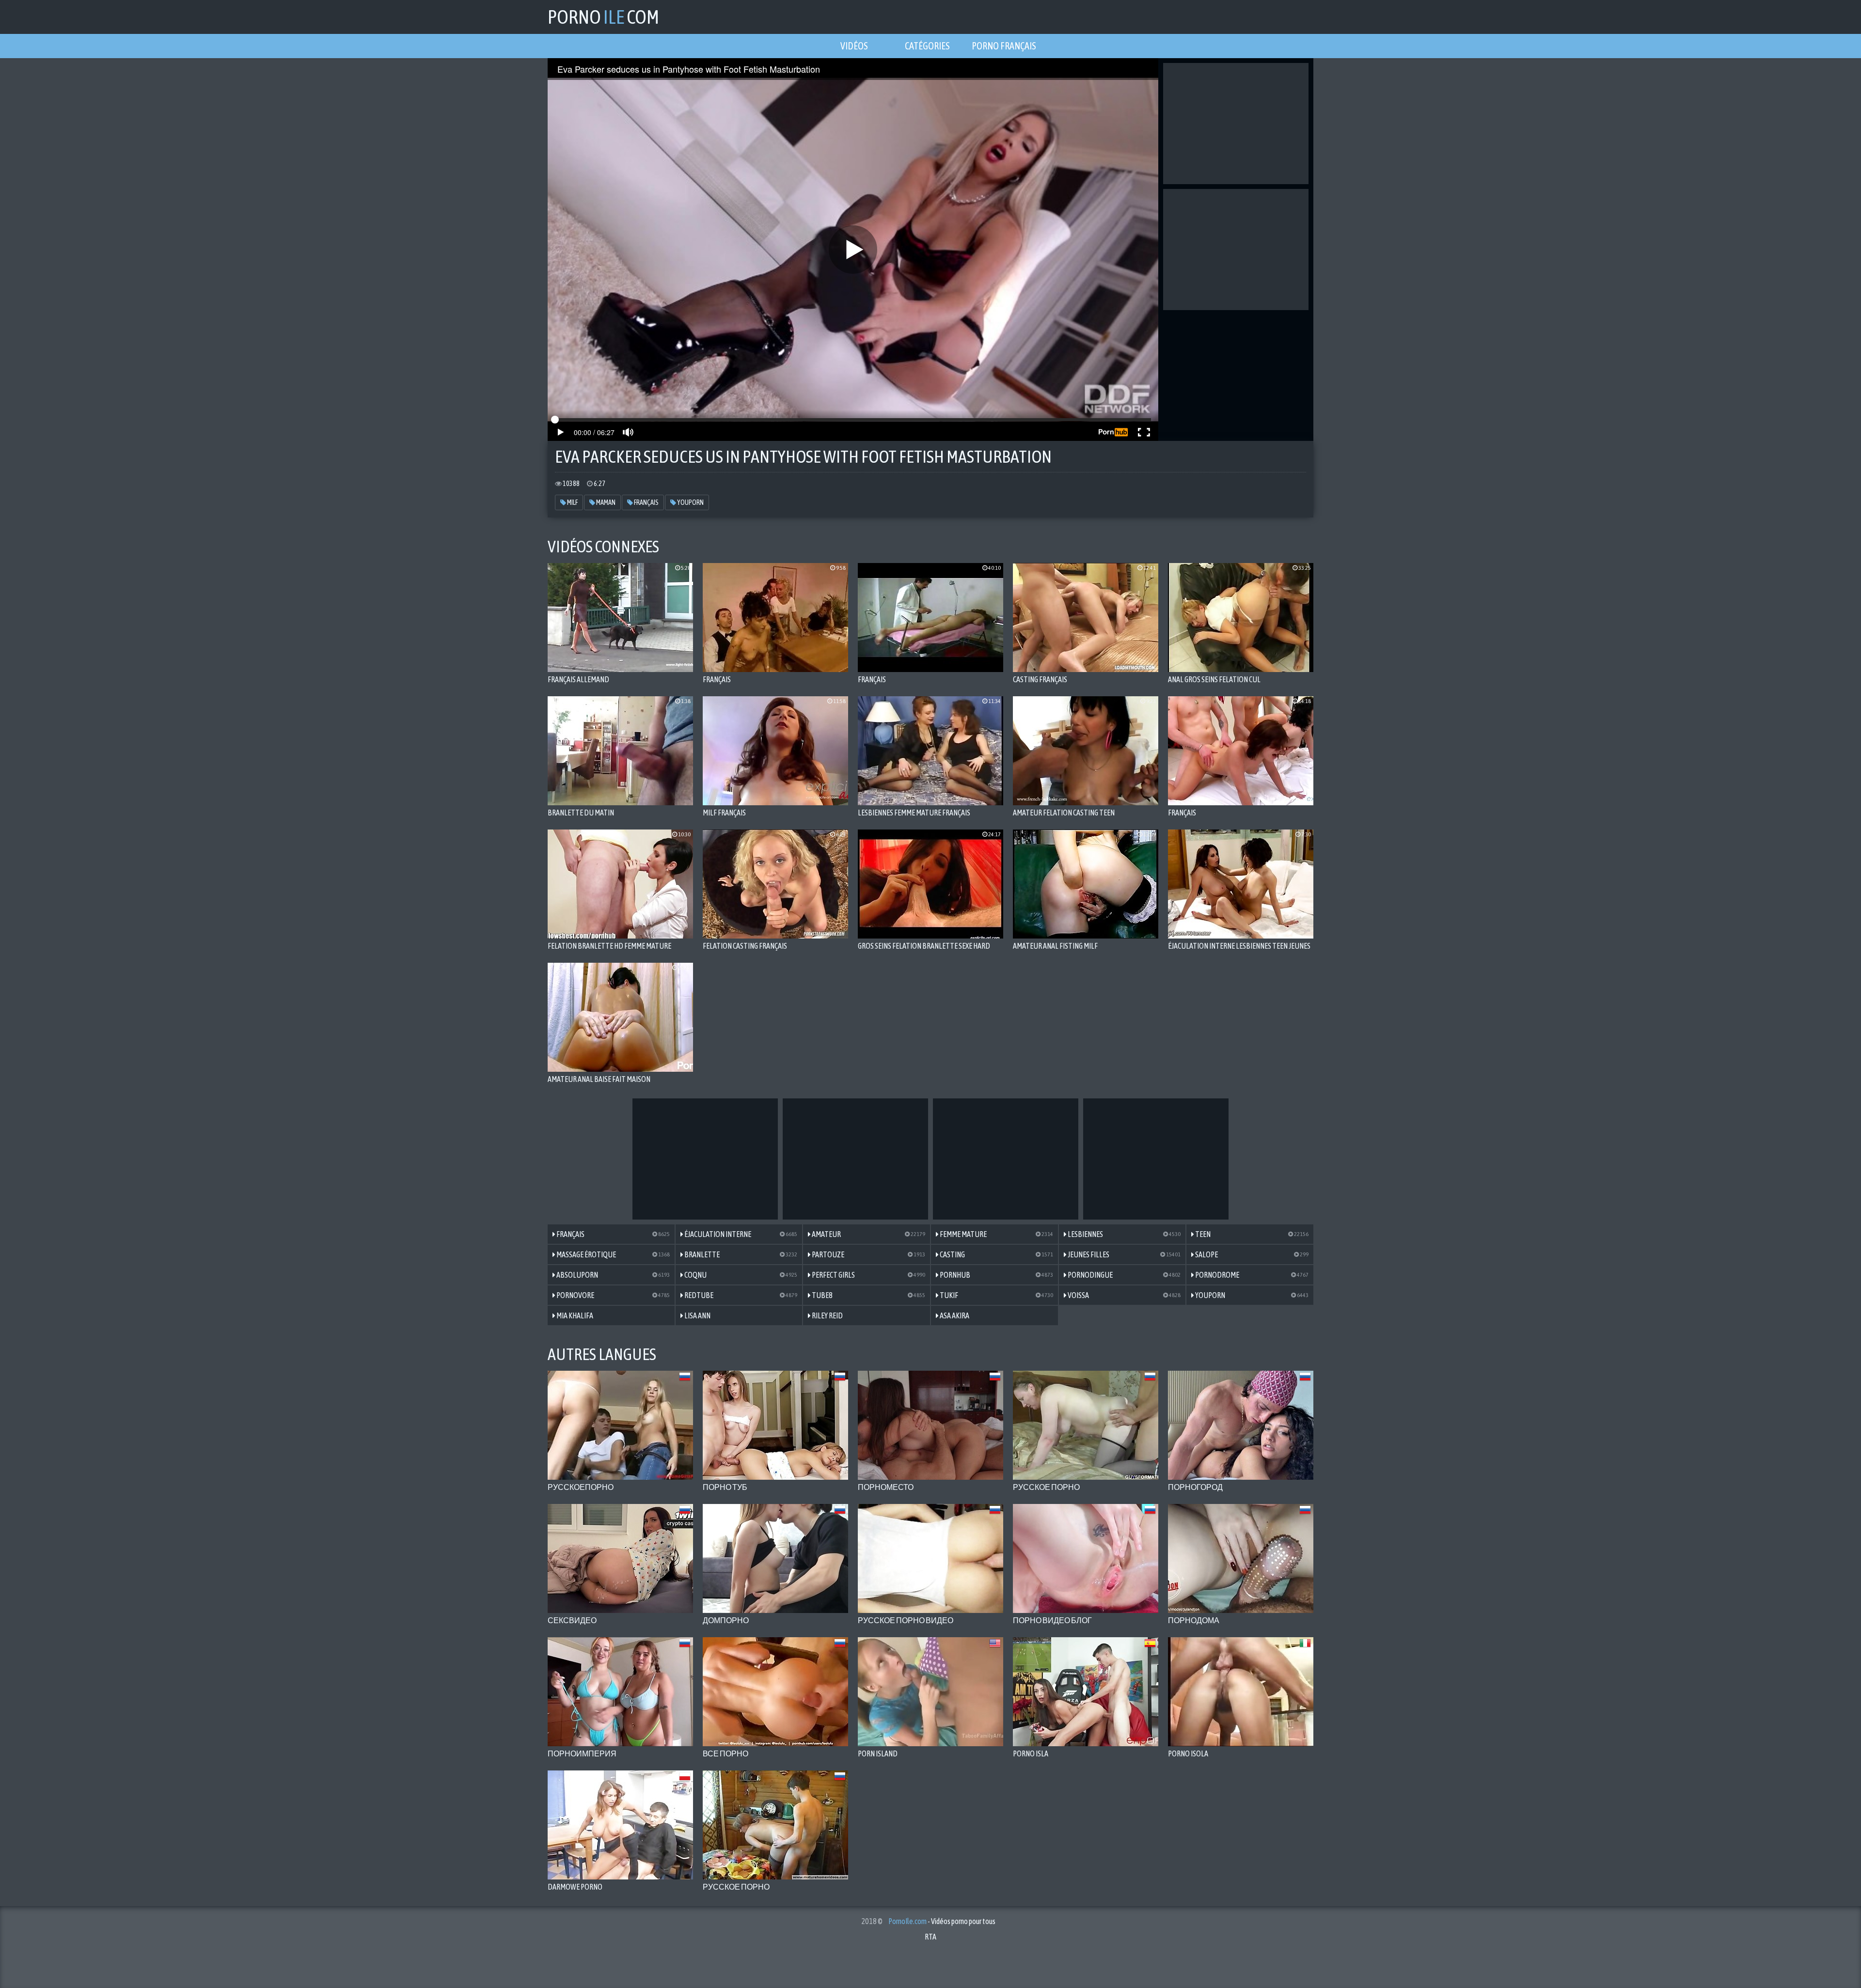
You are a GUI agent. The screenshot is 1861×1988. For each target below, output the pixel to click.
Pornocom (603, 17)
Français (646, 502)
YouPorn (690, 502)
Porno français (1004, 46)
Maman (605, 502)
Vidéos (854, 46)
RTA (930, 1937)
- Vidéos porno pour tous (942, 1921)
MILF (572, 502)
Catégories (927, 46)
